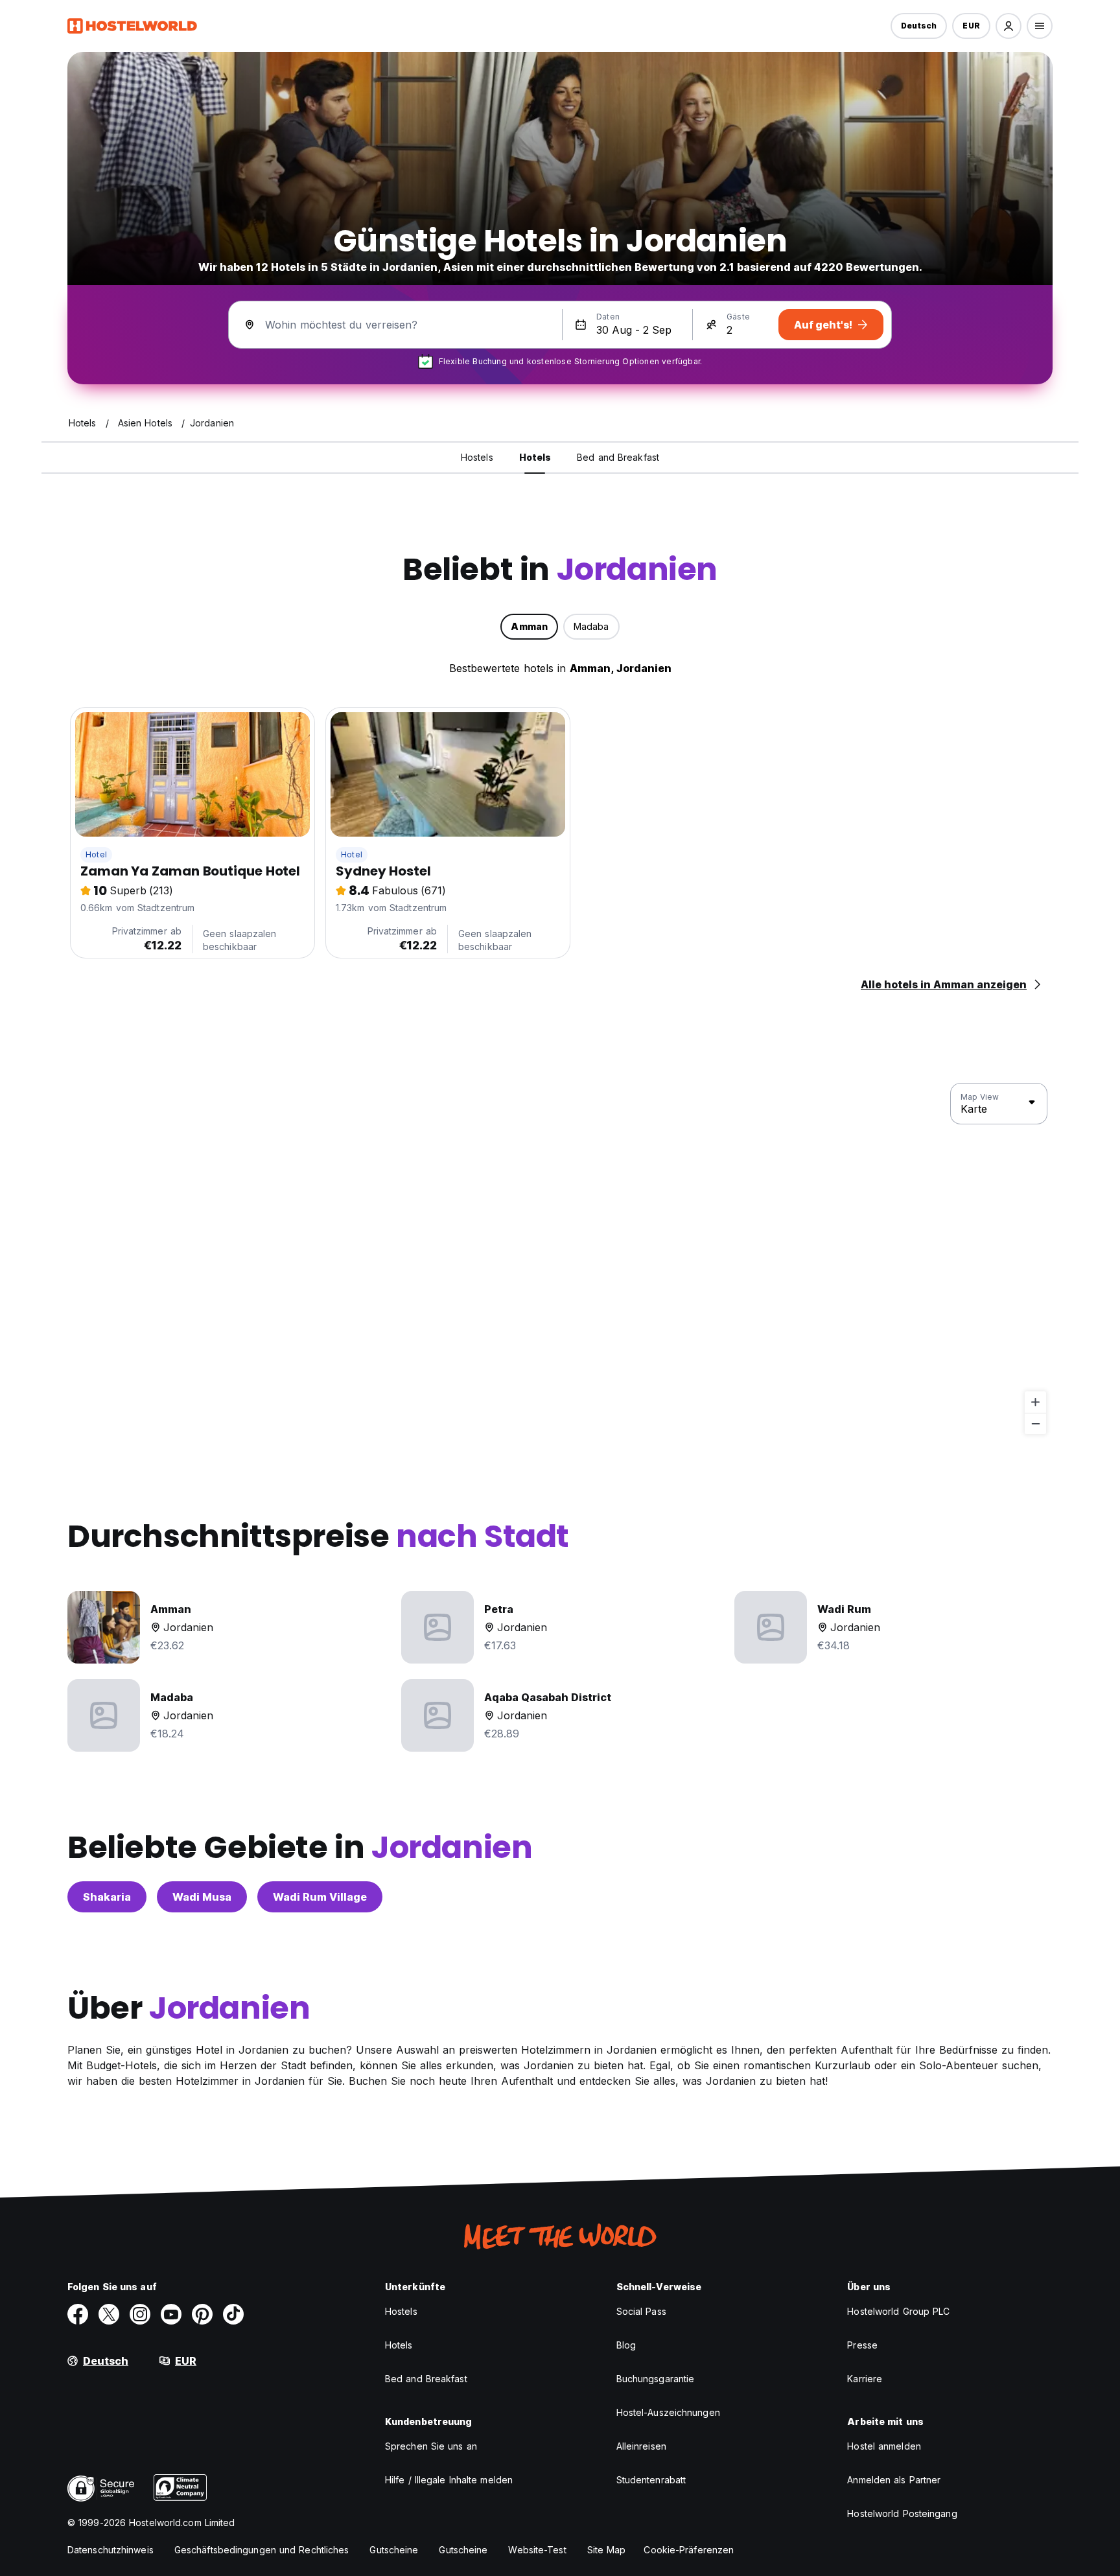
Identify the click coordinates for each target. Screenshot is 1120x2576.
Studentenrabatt (651, 2480)
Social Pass (641, 2311)
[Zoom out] (1035, 1423)
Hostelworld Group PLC (898, 2311)
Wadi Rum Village (320, 1897)
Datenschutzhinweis (111, 2550)
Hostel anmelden (884, 2446)
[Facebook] (78, 2314)
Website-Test (537, 2550)
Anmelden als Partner (894, 2480)
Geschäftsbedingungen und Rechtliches (262, 2550)
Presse (862, 2345)
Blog (626, 2345)
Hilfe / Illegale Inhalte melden (449, 2480)
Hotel (96, 854)
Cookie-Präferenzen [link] (689, 2550)
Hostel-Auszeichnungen (668, 2412)
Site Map (607, 2550)
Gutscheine (394, 2550)
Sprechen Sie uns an (431, 2446)
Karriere (865, 2379)
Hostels (401, 2311)
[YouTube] (171, 2314)
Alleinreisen (641, 2446)
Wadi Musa (202, 1897)
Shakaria (107, 1897)
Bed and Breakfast (426, 2379)
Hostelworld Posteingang (902, 2513)
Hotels (399, 2345)
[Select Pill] (1009, 26)
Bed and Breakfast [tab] (618, 457)
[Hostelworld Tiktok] (233, 2314)
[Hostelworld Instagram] (140, 2314)
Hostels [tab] (477, 457)
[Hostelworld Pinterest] (202, 2314)
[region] (560, 1259)
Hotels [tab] (535, 457)
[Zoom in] (1035, 1402)
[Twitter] (109, 2314)
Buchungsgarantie (656, 2379)
